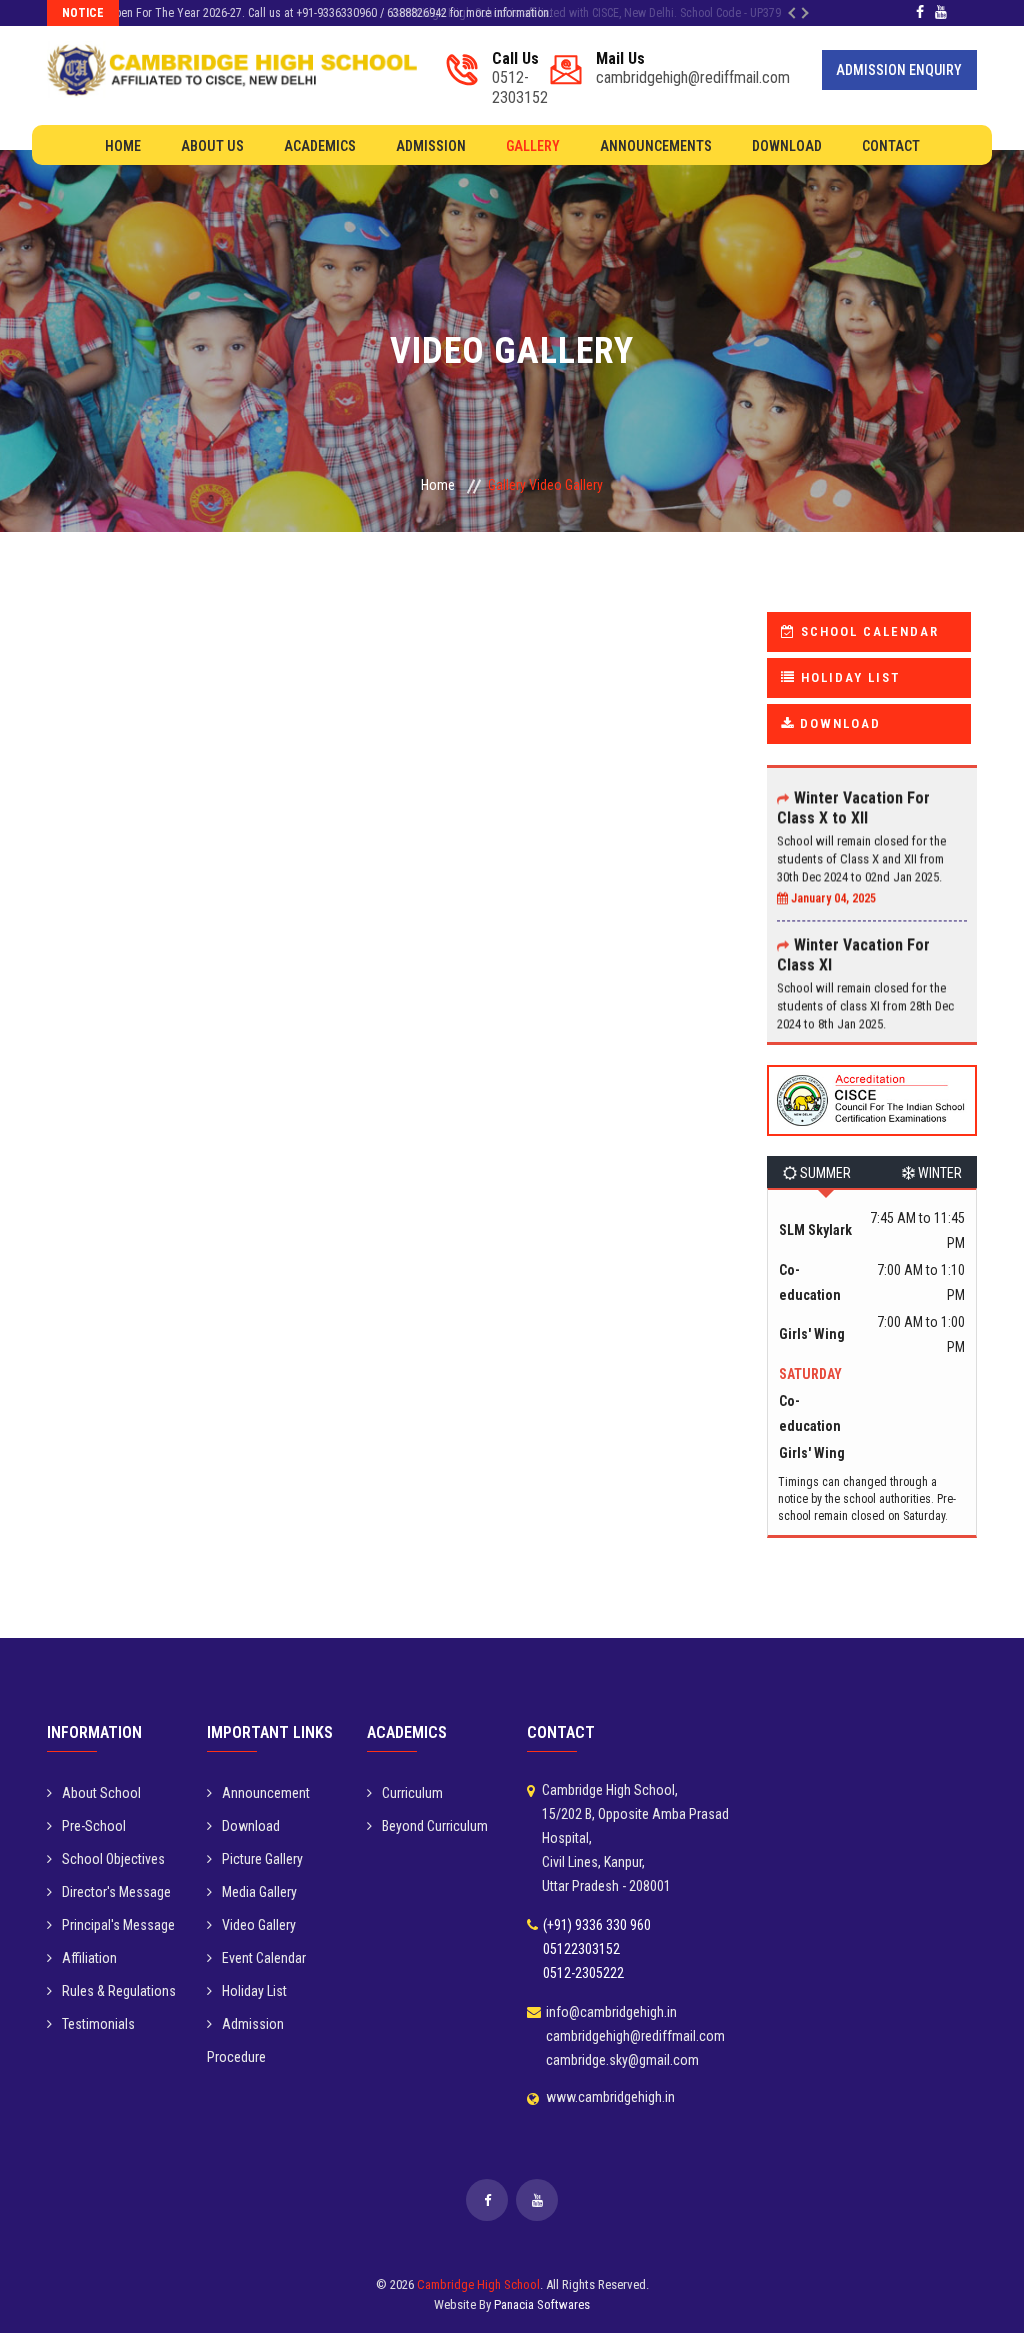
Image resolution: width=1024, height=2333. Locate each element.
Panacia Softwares (542, 2304)
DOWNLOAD (838, 723)
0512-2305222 (583, 1973)
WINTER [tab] (938, 1173)
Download (787, 146)
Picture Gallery (262, 1859)
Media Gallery (259, 1892)
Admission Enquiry (899, 70)
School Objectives (113, 1859)
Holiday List (254, 1991)
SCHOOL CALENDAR (867, 631)
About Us (212, 146)
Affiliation (89, 1958)
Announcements (656, 146)
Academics (320, 146)
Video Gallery (259, 1925)
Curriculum (412, 1793)
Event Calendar (264, 1958)
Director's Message (116, 1892)
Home (123, 146)
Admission (431, 146)
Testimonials (98, 2024)
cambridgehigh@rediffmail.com (693, 68)
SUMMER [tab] (824, 1173)
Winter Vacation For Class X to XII (853, 786)
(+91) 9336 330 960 (597, 1925)
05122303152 (581, 1949)
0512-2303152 (520, 78)
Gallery (533, 146)
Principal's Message (118, 1925)
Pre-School (94, 1826)
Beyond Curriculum (435, 1826)
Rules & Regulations (119, 1991)
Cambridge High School (478, 2284)
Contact (891, 146)
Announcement (266, 1793)
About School (101, 1793)
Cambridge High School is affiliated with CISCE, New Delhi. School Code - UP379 (324, 13)
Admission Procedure (245, 2040)
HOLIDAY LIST (848, 677)
